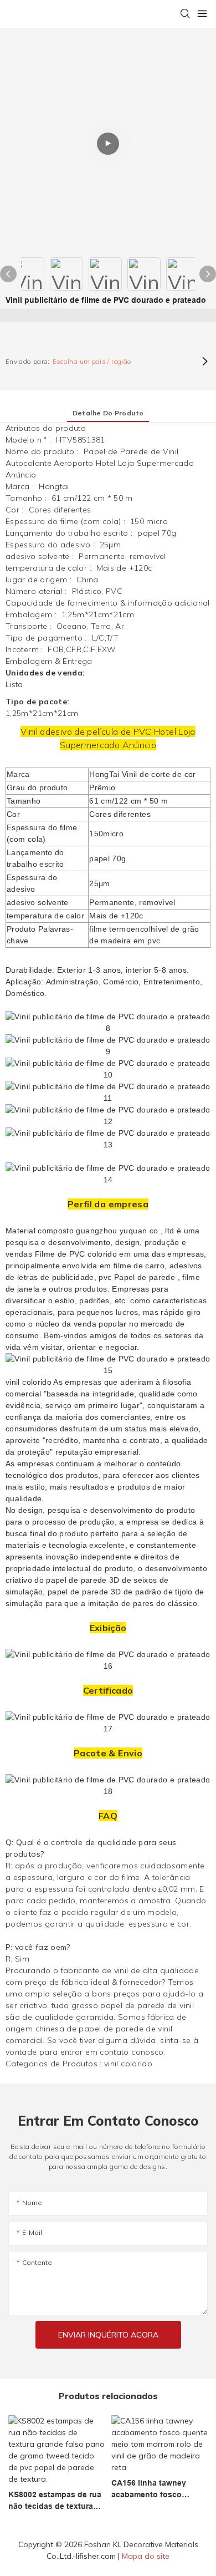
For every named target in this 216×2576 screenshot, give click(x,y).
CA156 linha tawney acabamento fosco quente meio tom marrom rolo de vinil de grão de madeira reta (158, 2489)
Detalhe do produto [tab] (108, 413)
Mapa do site (146, 2556)
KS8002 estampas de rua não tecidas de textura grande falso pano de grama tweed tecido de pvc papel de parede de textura (55, 2501)
